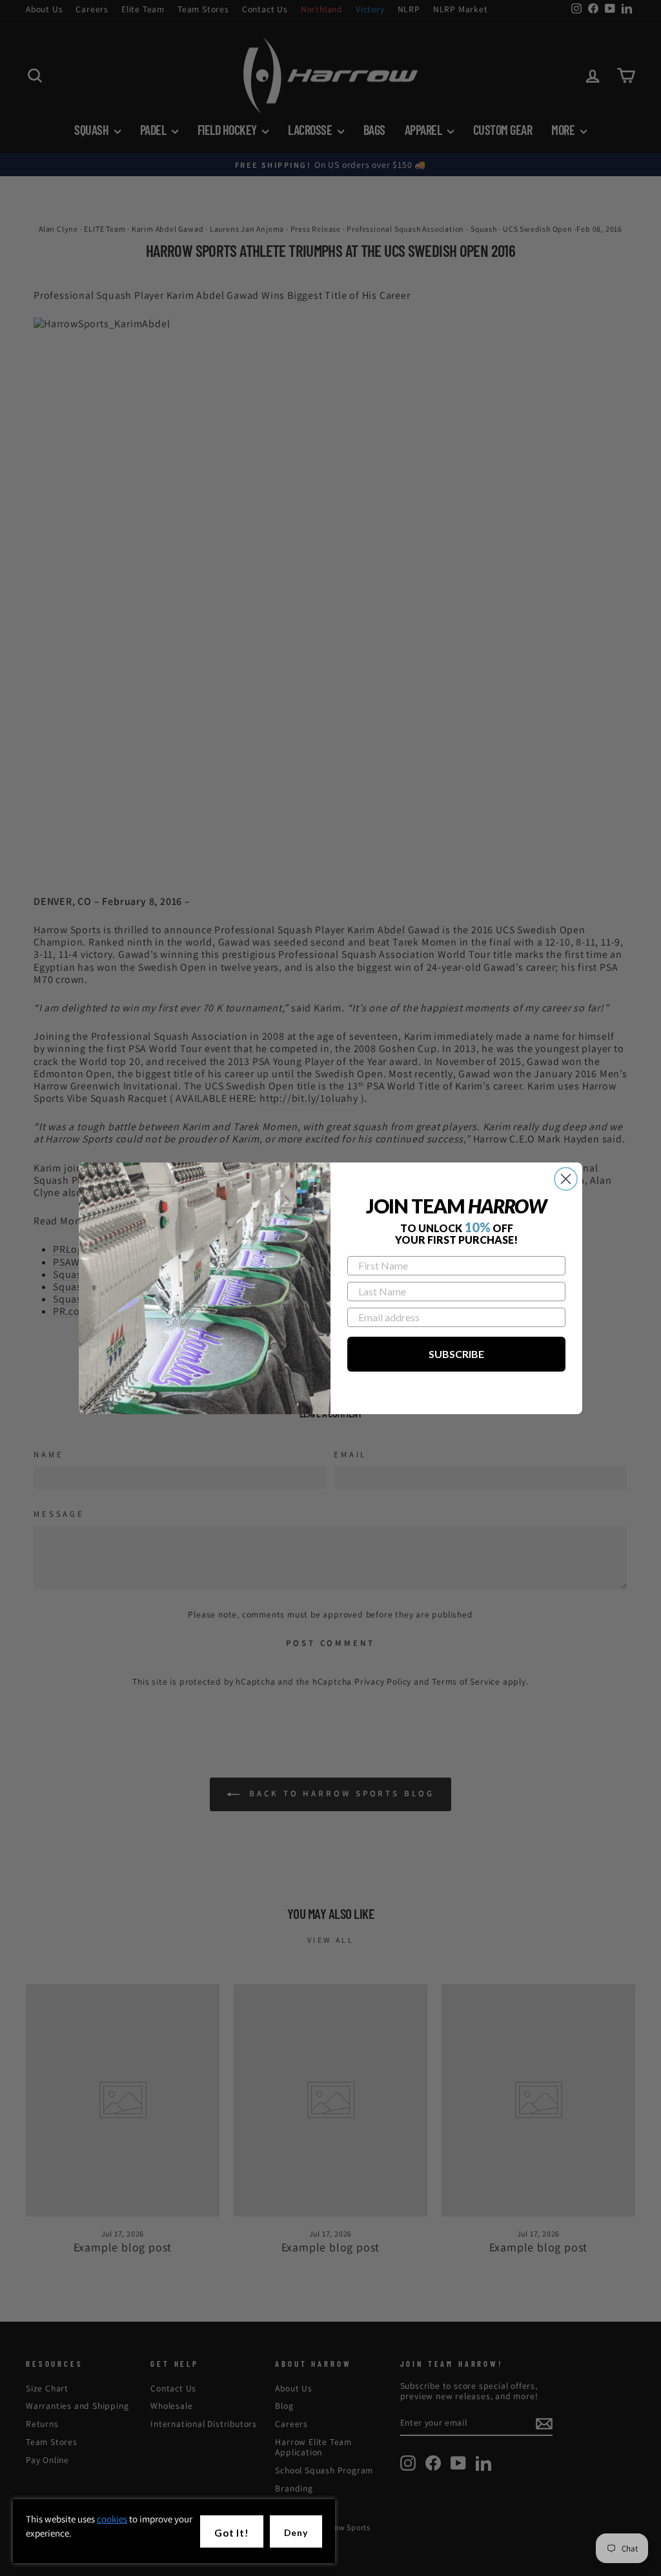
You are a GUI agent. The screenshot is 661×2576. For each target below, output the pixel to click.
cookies (112, 2519)
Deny (296, 2532)
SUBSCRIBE (456, 1354)
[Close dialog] (566, 1179)
